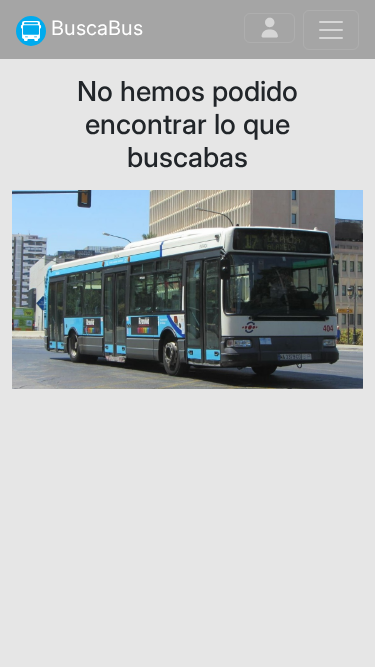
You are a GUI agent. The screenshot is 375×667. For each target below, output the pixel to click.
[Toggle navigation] (269, 28)
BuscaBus (94, 28)
